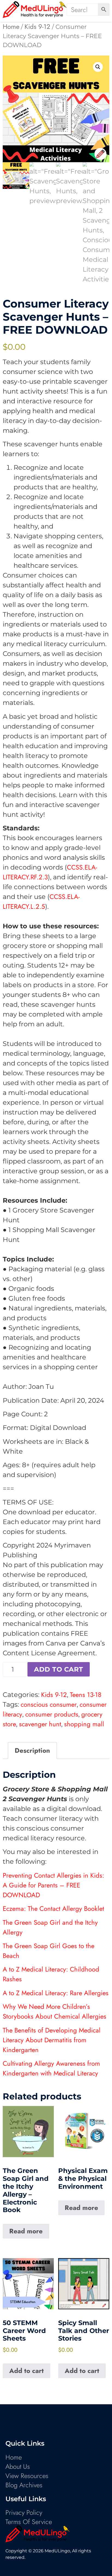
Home (11, 27)
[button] (98, 67)
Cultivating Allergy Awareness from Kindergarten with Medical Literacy (51, 2068)
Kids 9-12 (37, 27)
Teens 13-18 (86, 1695)
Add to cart (59, 1669)
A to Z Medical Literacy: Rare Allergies (56, 1993)
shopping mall (84, 1724)
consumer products (52, 1714)
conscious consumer (49, 1704)
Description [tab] (32, 1750)
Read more (26, 2231)
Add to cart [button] (27, 2371)
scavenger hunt (40, 1724)
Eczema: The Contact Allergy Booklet (53, 1909)
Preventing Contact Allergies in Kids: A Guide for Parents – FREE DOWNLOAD (53, 1885)
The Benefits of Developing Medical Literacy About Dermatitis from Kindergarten (52, 2040)
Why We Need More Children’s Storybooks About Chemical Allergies (55, 2011)
